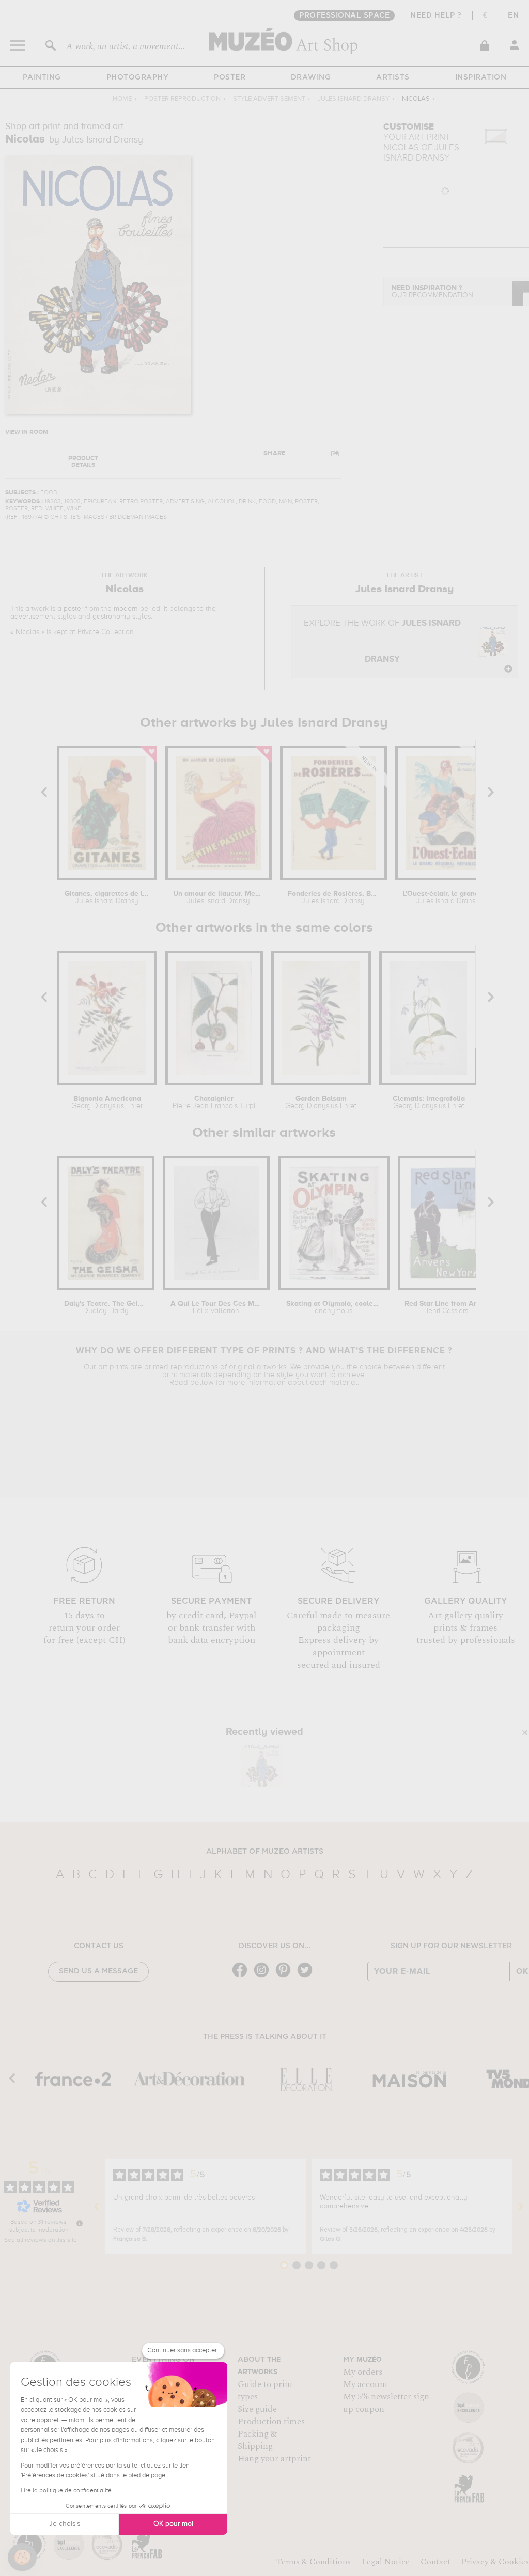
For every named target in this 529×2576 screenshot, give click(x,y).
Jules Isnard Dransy (354, 99)
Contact (435, 2562)
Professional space (344, 15)
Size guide (257, 2409)
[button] (22, 2557)
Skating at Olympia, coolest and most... (333, 1307)
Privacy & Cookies (495, 2562)
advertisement (33, 617)
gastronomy (111, 617)
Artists (393, 77)
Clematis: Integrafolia (429, 1102)
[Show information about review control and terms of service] (80, 2223)
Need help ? (436, 15)
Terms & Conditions (314, 2562)
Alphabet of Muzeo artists (265, 1852)
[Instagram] (264, 1976)
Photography (138, 77)
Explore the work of (382, 642)
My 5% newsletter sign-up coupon (388, 2403)
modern (126, 609)
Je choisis (65, 2524)
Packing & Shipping (257, 2440)
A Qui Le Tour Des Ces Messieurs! (216, 1307)
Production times (271, 2422)
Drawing (311, 77)
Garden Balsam (321, 1102)
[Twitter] (307, 1976)
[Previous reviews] (97, 2206)
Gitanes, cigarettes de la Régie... (107, 897)
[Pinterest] (286, 1976)
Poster (230, 77)
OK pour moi (173, 2524)
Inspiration (481, 77)
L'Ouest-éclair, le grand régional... (448, 897)
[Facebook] (242, 1976)
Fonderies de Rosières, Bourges (333, 897)
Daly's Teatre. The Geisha (105, 1307)
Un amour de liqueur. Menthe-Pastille (218, 897)
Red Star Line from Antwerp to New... (445, 1307)
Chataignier (214, 1102)
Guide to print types (265, 2391)
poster (73, 609)
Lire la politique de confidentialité (66, 2491)
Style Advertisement (269, 99)
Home (122, 99)
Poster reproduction (182, 99)
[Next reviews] (521, 2206)
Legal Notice (386, 2562)
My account (365, 2384)
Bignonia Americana (107, 1102)
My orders (363, 2372)
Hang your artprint (274, 2459)
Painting (42, 77)
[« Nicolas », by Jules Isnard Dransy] (262, 1766)
